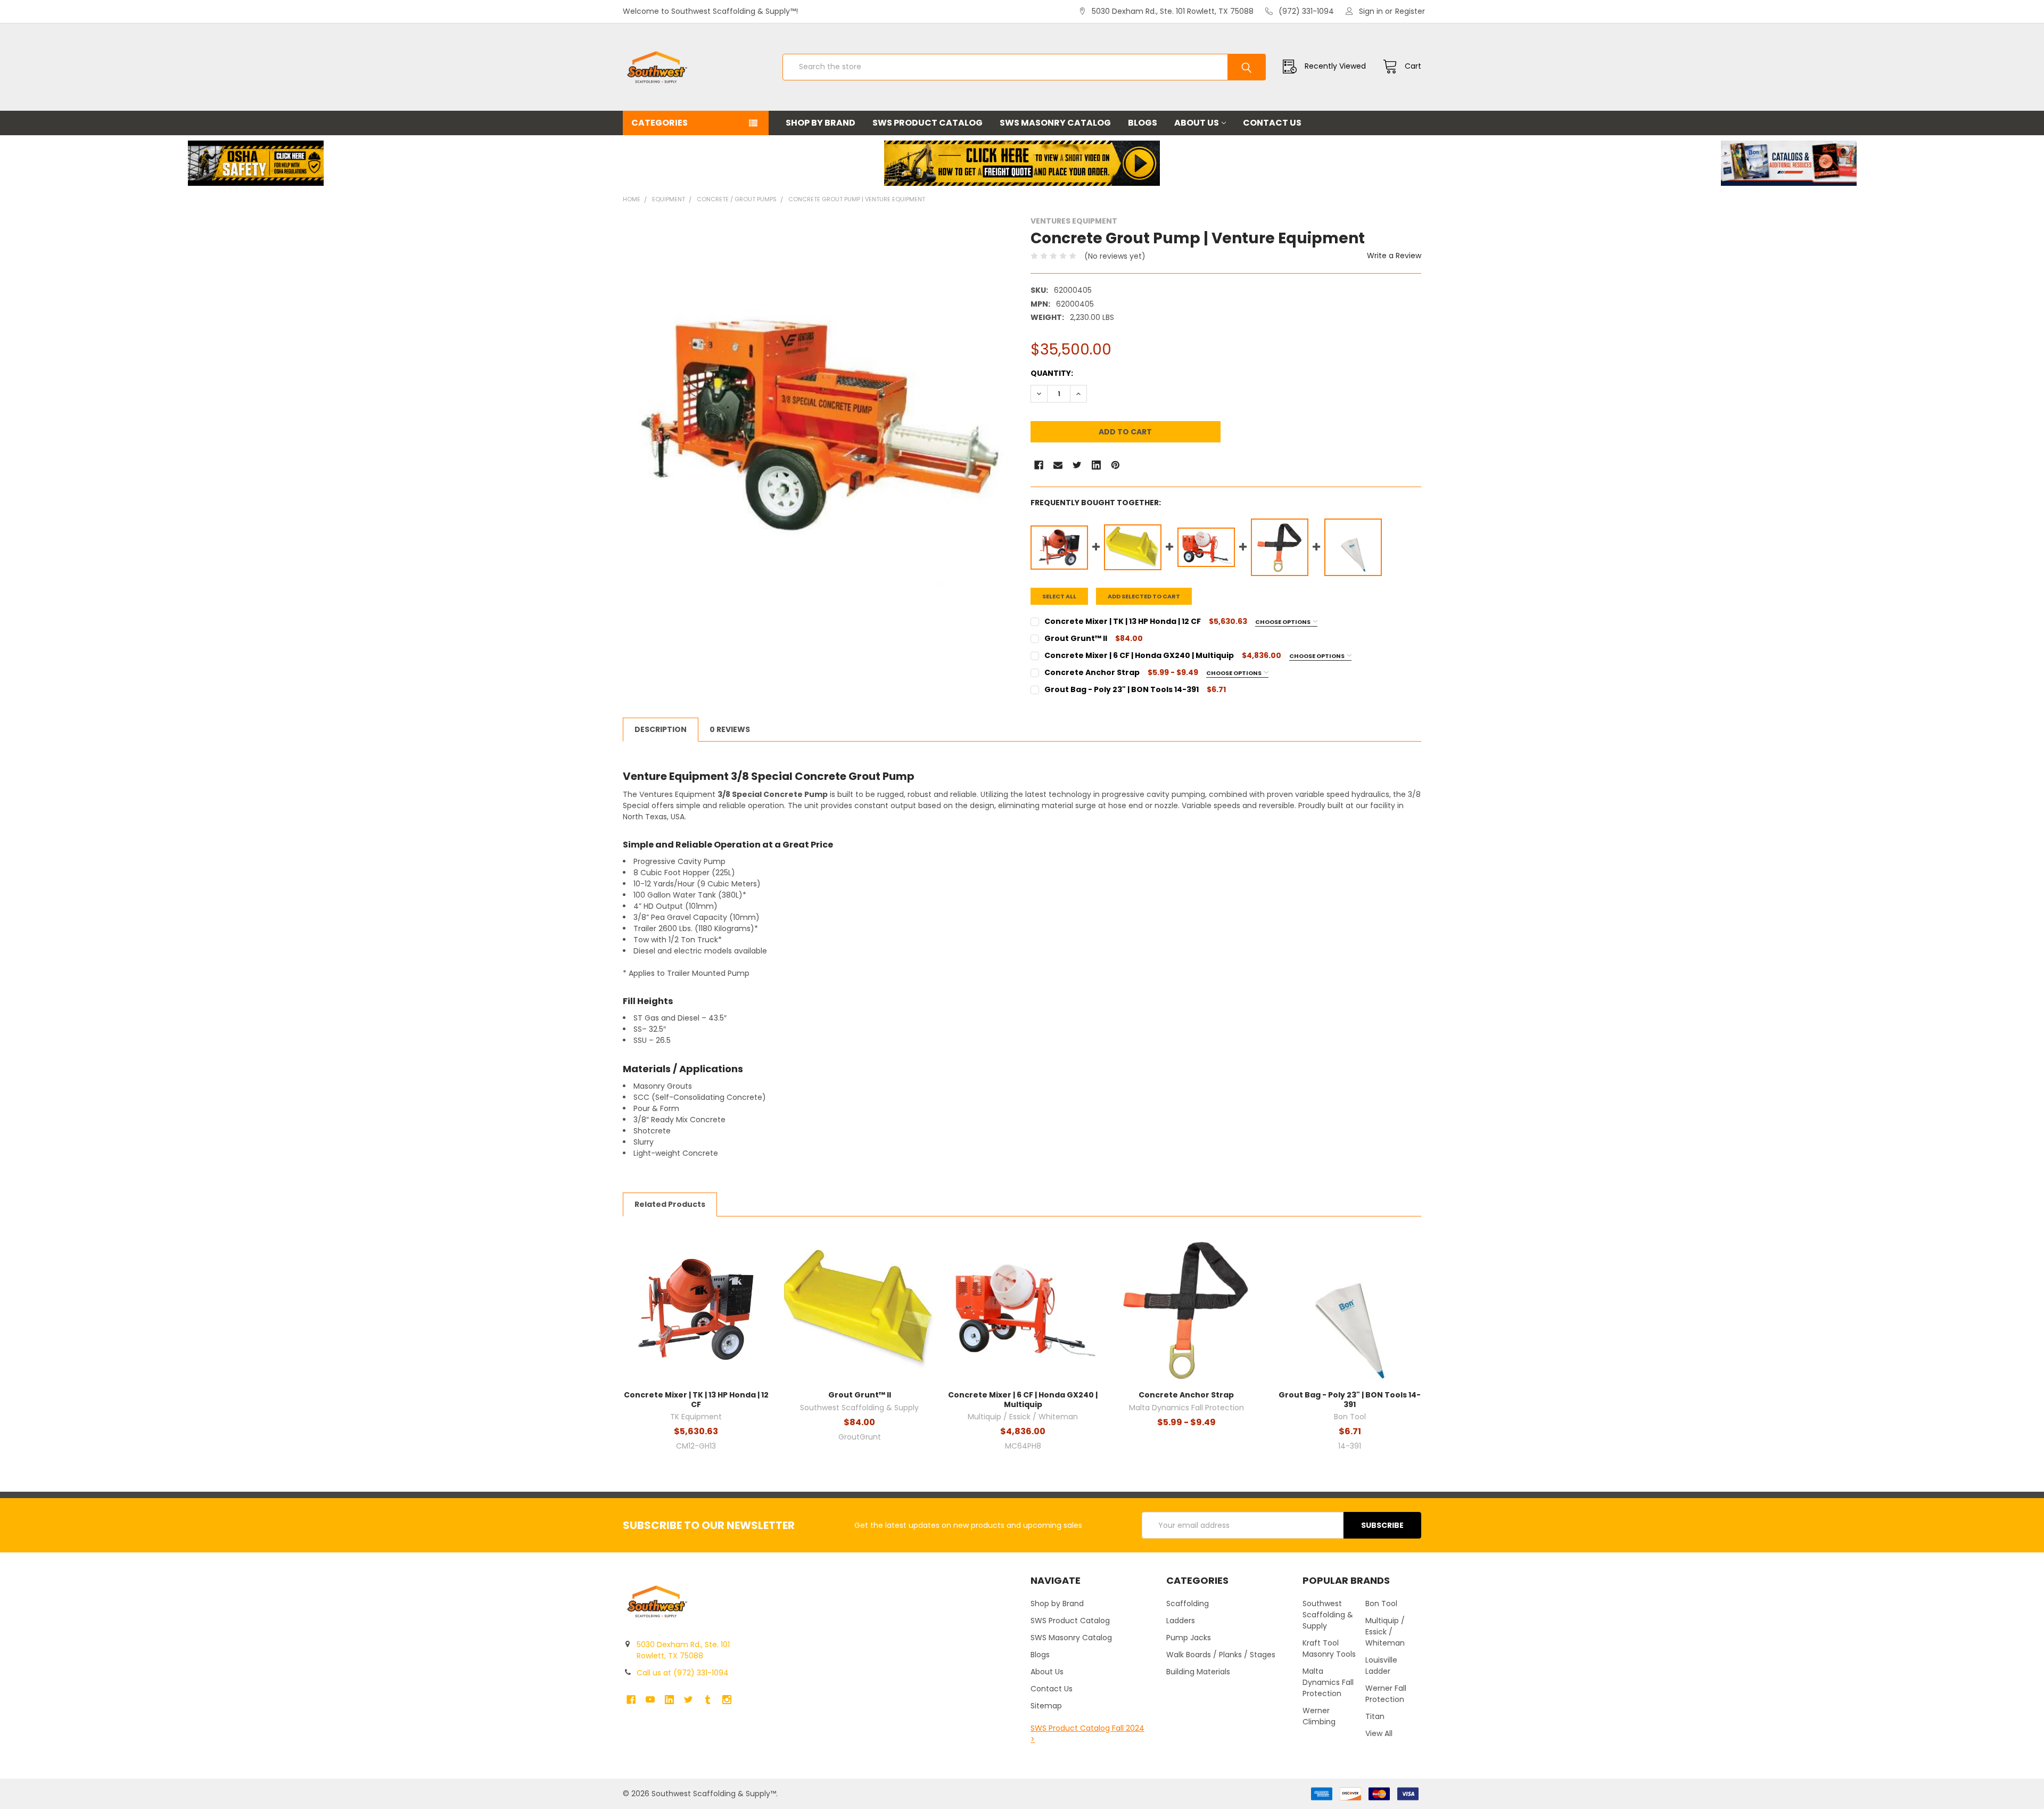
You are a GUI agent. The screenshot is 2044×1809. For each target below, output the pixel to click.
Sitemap (1046, 1706)
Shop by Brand (821, 123)
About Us (1197, 123)
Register (1410, 11)
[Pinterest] (1115, 465)
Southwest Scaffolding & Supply (1328, 1615)
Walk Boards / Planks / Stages (1221, 1655)
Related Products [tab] (670, 1204)
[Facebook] (1039, 465)
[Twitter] (1077, 465)
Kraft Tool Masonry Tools (1329, 1648)
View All (1379, 1733)
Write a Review (1394, 256)
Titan (1375, 1716)
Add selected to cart (1144, 596)
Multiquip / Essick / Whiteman (1385, 1632)
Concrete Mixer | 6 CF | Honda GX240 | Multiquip (1023, 1400)
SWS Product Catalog (928, 123)
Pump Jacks (1189, 1638)
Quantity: (1052, 373)
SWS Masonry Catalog (1055, 123)
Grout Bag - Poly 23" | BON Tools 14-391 (1350, 1400)
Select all (1059, 596)
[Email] (1058, 465)
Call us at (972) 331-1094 (683, 1673)
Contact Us (1272, 123)
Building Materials (1198, 1672)
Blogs (1143, 123)
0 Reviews (730, 729)
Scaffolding (1188, 1604)
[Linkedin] (1096, 465)
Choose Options (1283, 622)
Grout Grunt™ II (860, 1395)
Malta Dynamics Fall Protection (1328, 1682)
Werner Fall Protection (1386, 1694)
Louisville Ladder (1381, 1666)
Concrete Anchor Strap (1186, 1395)
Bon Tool (1381, 1604)
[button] (256, 163)
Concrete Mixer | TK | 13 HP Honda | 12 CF (696, 1400)
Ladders (1181, 1621)
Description (661, 729)
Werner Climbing (1319, 1716)
